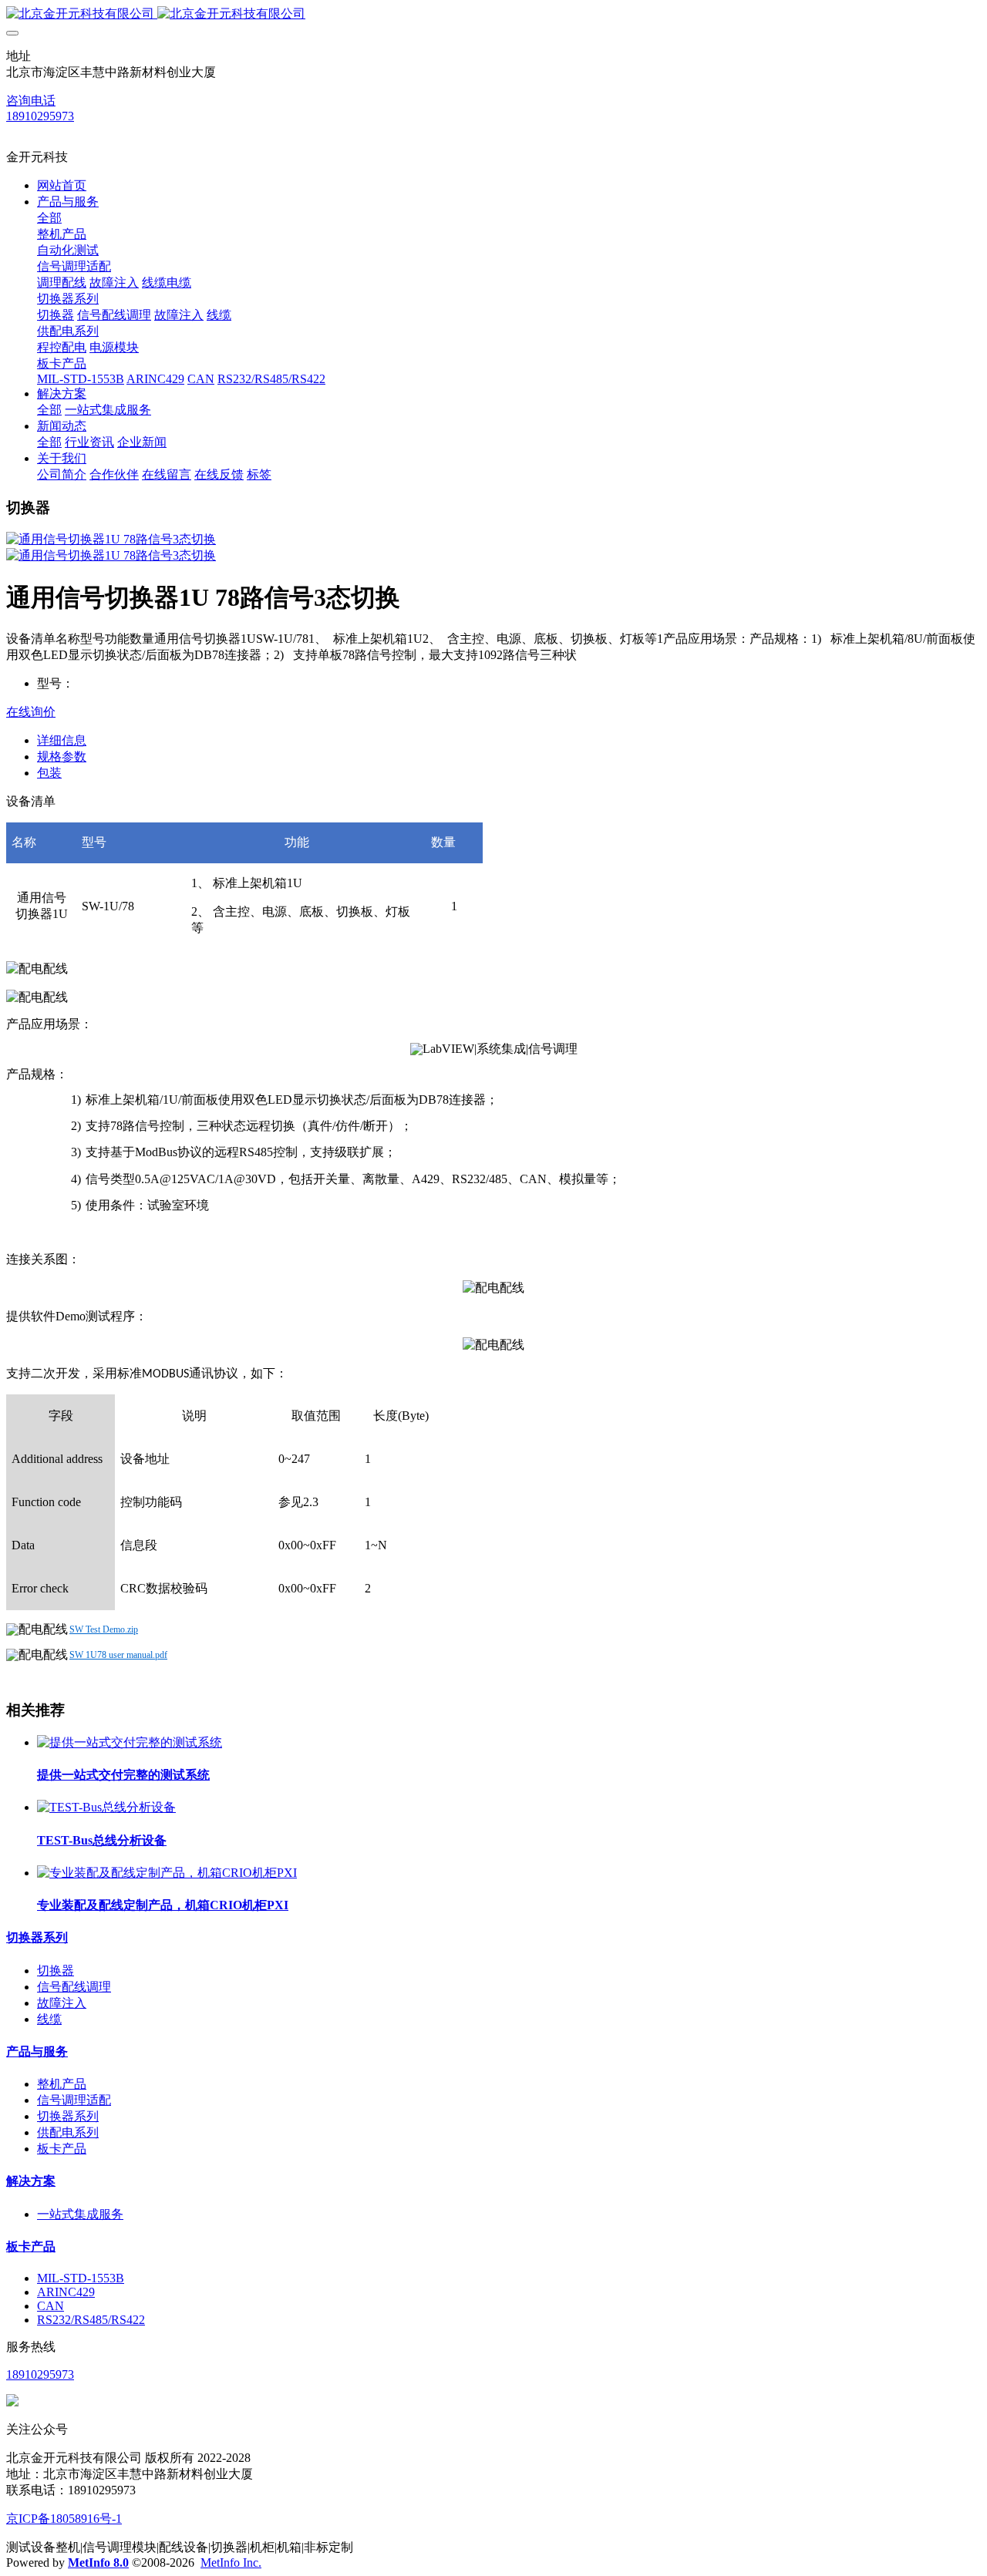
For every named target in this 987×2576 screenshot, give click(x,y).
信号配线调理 (74, 1987)
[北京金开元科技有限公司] (493, 14)
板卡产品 (62, 2149)
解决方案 (31, 2181)
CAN (51, 2306)
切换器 (56, 1971)
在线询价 (31, 712)
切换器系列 (37, 1937)
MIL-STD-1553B (81, 2278)
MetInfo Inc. (231, 2563)
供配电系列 (68, 2132)
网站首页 (62, 185)
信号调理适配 (74, 2100)
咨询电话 (31, 101)
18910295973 (40, 116)
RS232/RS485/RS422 (91, 2320)
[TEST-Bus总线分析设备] (106, 1807)
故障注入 (62, 2003)
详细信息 (62, 740)
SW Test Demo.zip (104, 1629)
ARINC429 (66, 2292)
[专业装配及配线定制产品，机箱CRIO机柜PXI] (167, 1873)
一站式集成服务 (80, 2214)
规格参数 (62, 757)
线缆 (49, 2019)
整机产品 (62, 2084)
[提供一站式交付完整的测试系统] (130, 1742)
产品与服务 (37, 2051)
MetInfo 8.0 (98, 2563)
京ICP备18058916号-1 (64, 2519)
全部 (49, 218)
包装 (49, 773)
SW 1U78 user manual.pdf (118, 1655)
